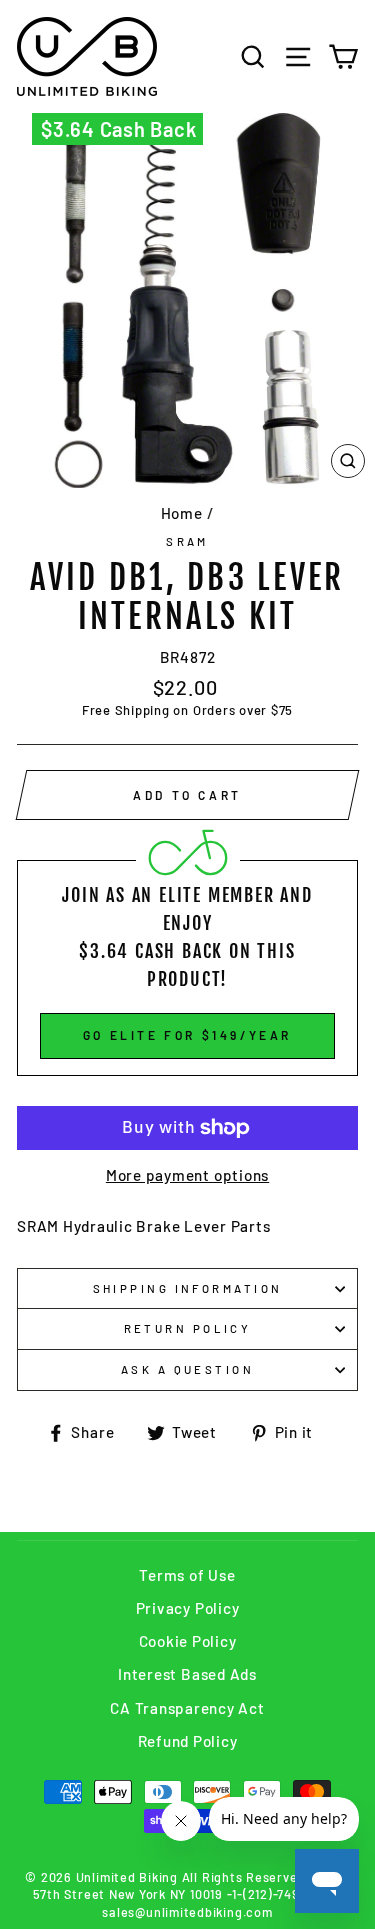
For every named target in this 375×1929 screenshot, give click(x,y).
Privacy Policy (188, 1608)
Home (182, 513)
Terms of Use (187, 1575)
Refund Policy (188, 1741)
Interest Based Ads (187, 1674)
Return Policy (188, 1328)
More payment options (187, 1175)
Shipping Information (188, 1288)
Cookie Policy (188, 1641)
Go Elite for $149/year (187, 1035)
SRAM (187, 541)
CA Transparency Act (187, 1708)
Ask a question (187, 1369)
